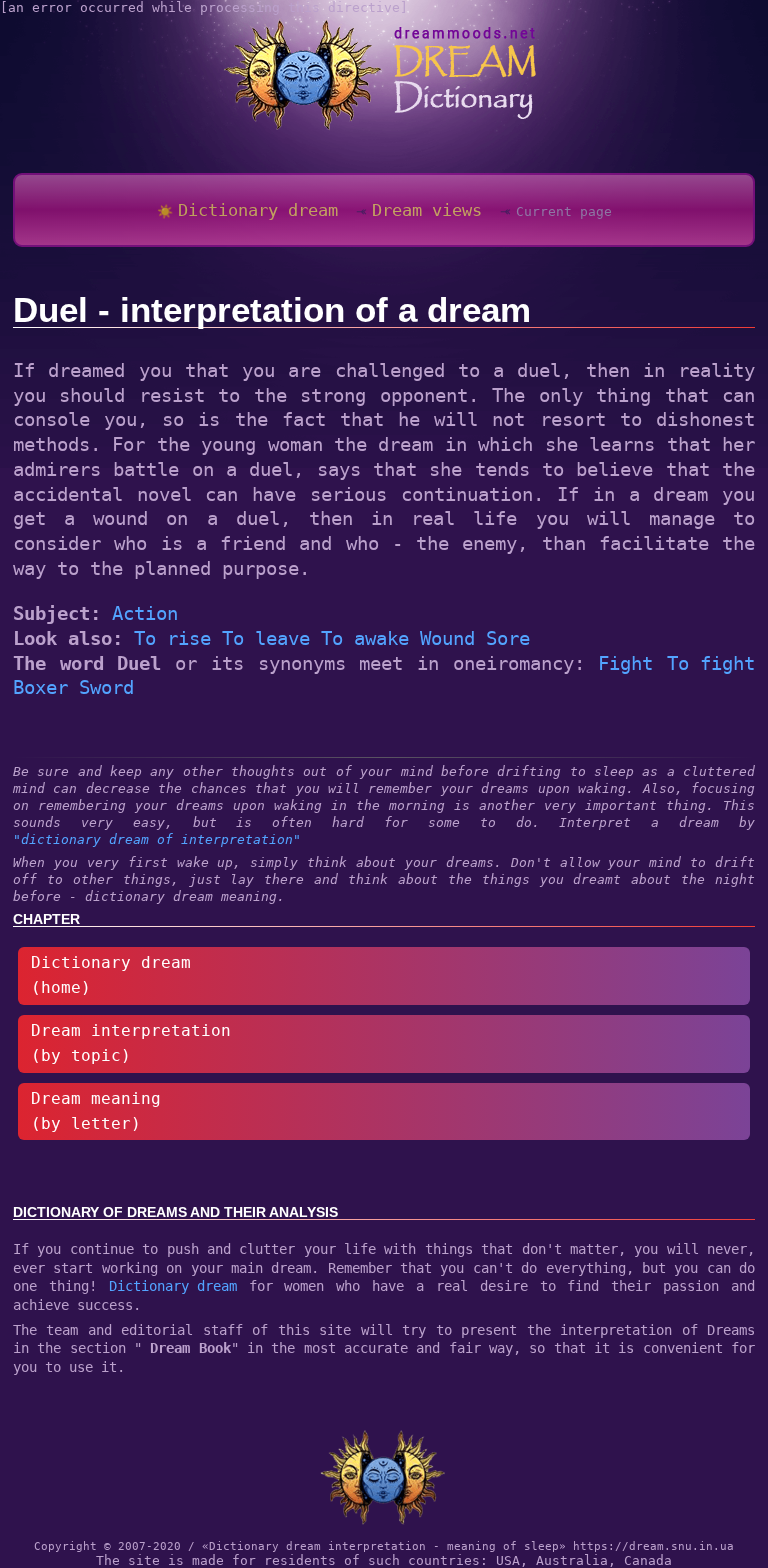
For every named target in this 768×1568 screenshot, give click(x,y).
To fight (711, 663)
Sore (508, 638)
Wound (447, 638)
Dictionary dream (173, 1286)
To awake (365, 638)
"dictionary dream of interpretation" (157, 839)
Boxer (40, 687)
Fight (625, 663)
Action (145, 613)
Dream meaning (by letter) (96, 1111)
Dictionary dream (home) (111, 975)
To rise (172, 638)
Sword (106, 687)
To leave (266, 638)
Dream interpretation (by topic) (131, 1043)
